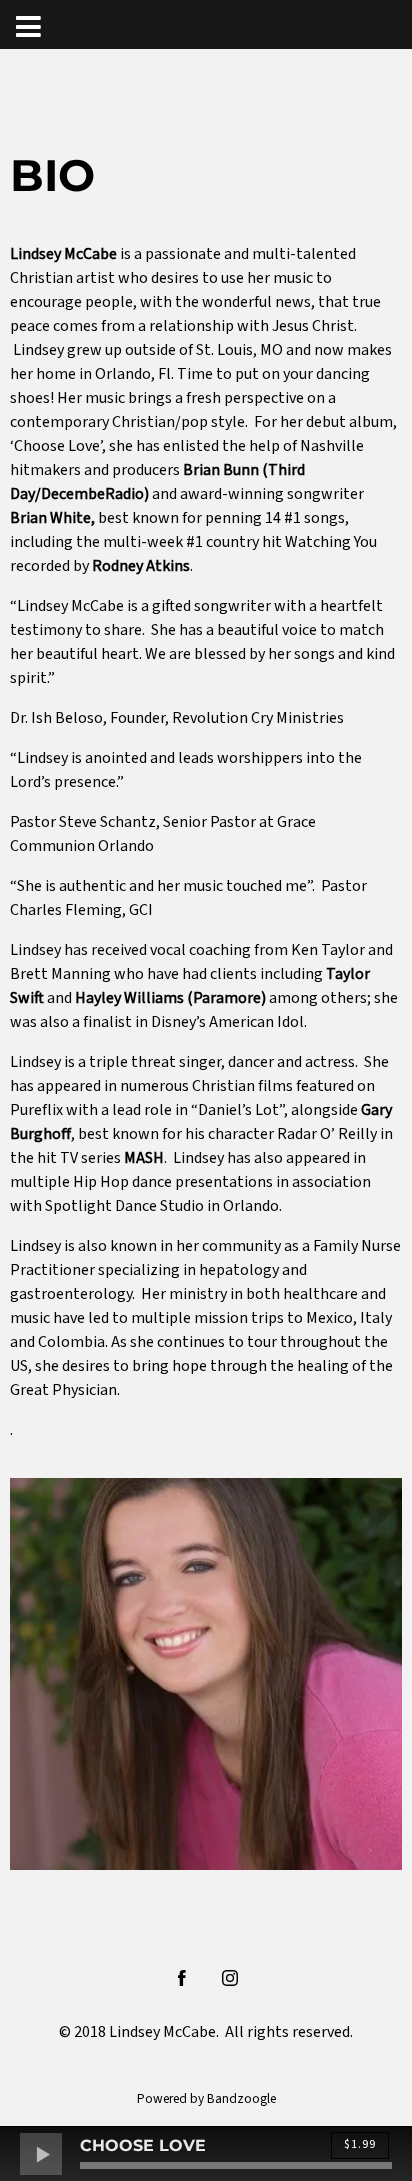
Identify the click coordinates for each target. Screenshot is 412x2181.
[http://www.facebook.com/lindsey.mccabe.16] (182, 1978)
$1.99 (360, 2144)
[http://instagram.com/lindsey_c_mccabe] (230, 1978)
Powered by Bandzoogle (206, 2098)
